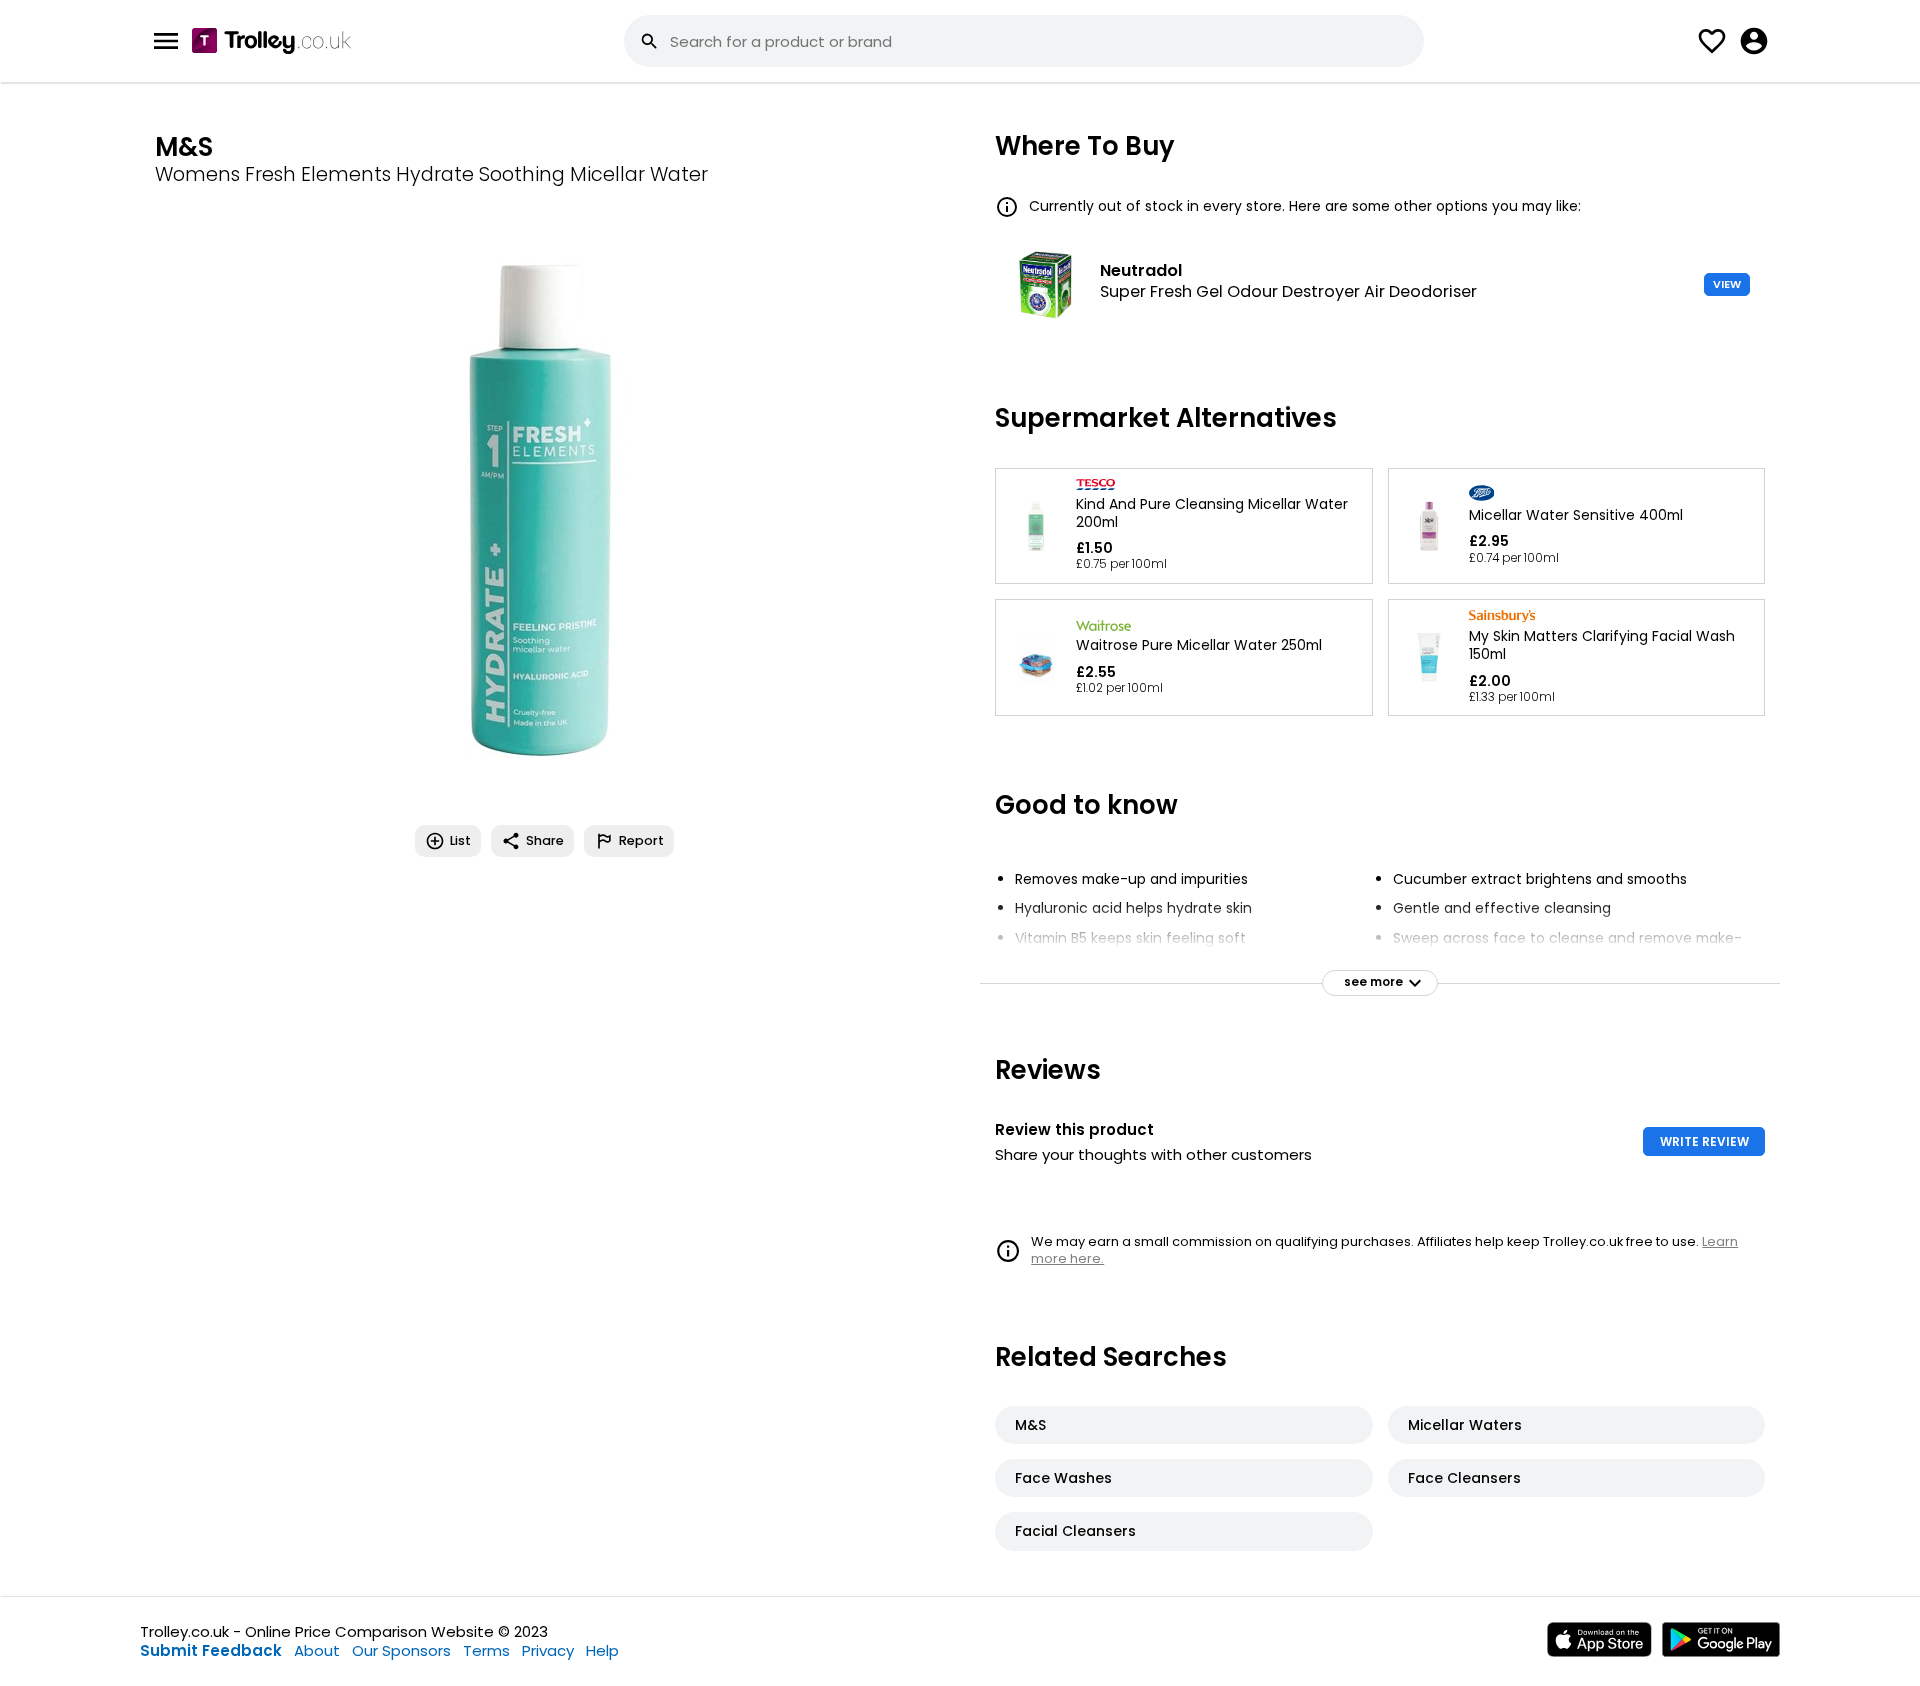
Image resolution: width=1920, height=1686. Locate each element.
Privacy (548, 1650)
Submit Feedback (211, 1650)
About (317, 1650)
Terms (486, 1650)
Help (602, 1650)
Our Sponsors (401, 1650)
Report (641, 840)
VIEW (1727, 284)
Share (545, 840)
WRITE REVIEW (1704, 1141)
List (460, 840)
